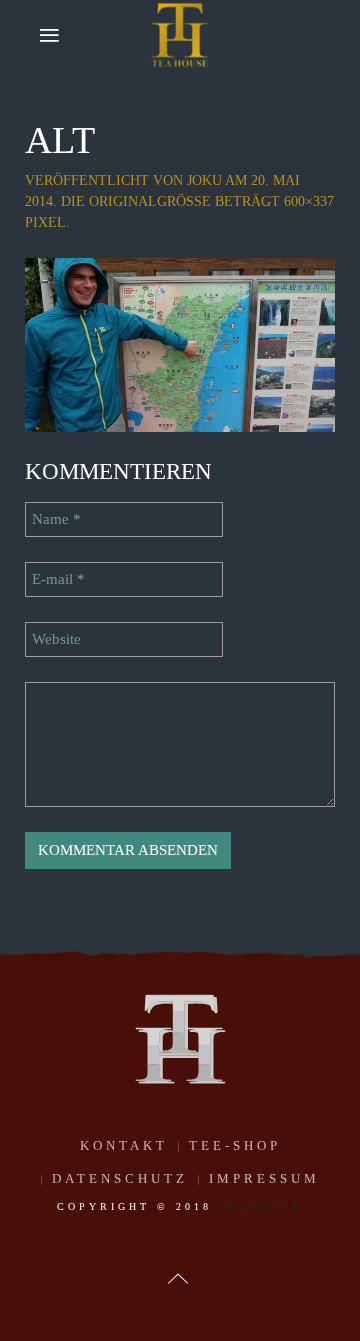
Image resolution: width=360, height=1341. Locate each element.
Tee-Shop (235, 1145)
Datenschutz (120, 1178)
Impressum (264, 1178)
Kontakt (124, 1145)
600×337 (309, 201)
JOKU (204, 180)
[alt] (180, 344)
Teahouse (261, 1206)
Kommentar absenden (128, 850)
